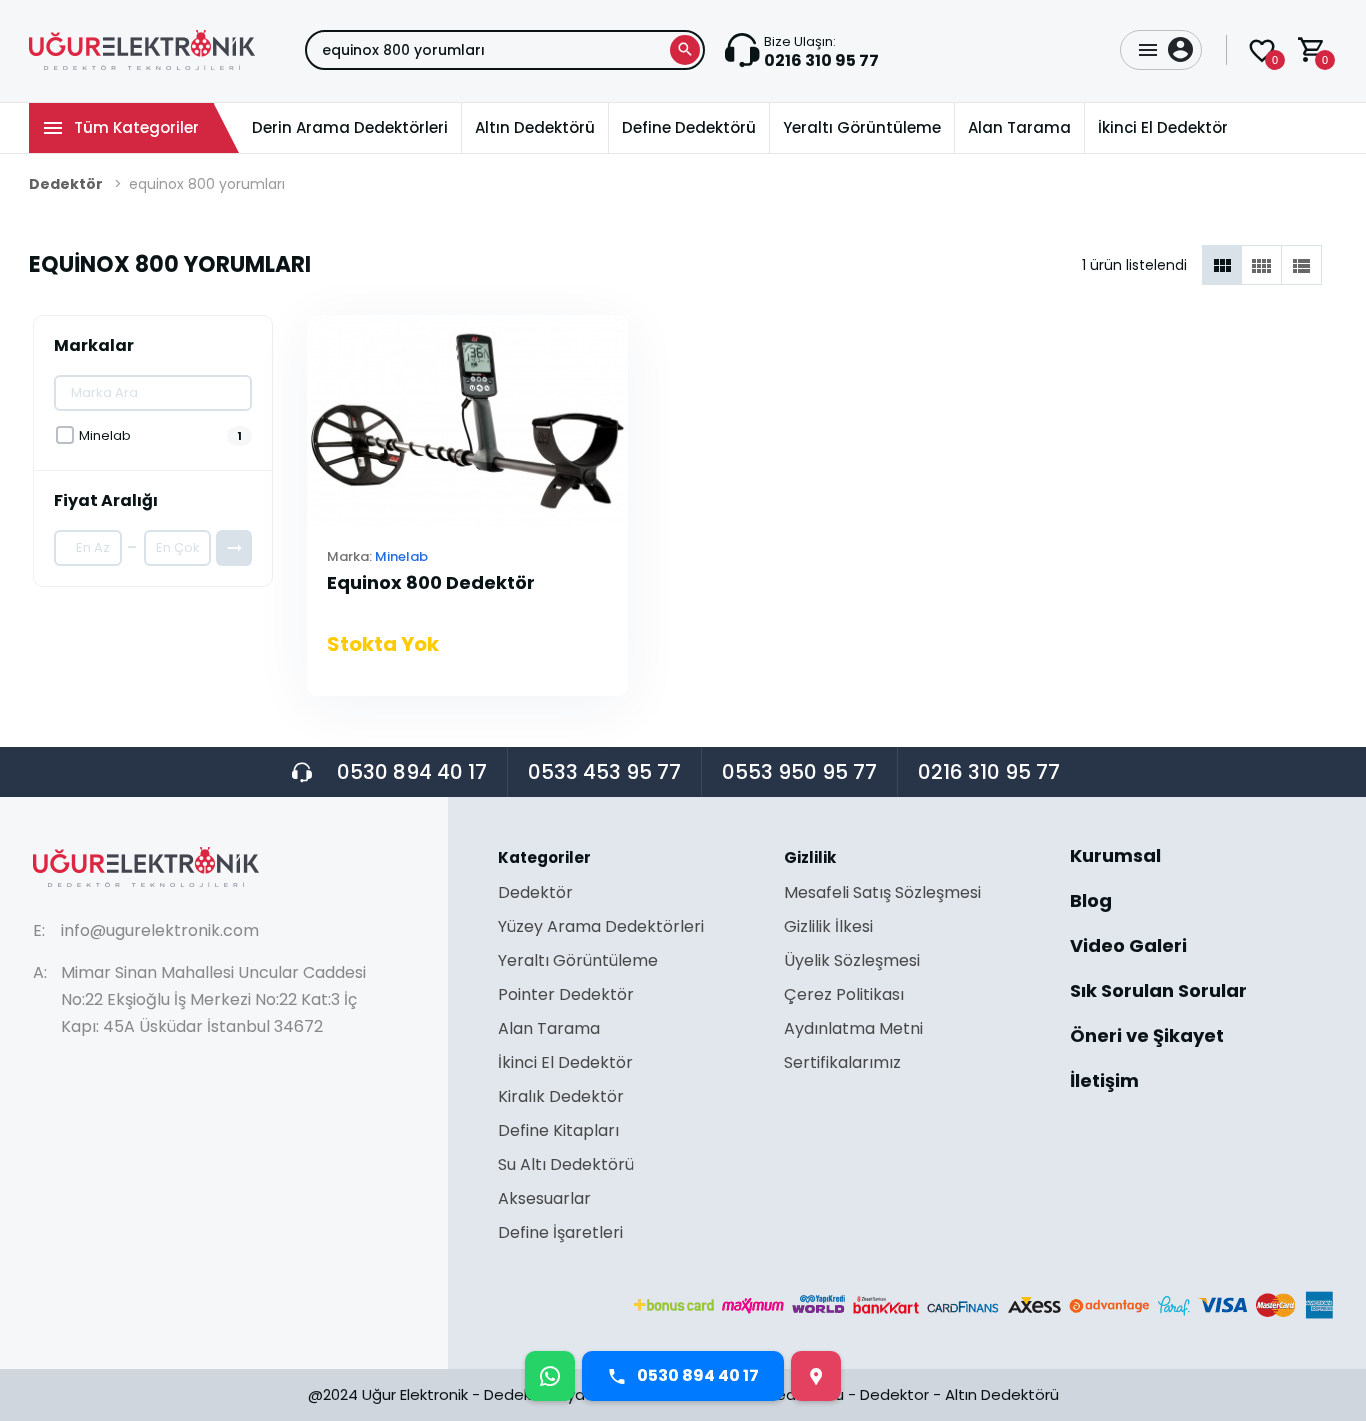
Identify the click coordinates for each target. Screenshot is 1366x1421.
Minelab (401, 556)
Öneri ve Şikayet (1147, 1037)
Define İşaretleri (560, 1233)
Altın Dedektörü (1002, 1394)
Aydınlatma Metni (853, 1030)
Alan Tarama (549, 1030)
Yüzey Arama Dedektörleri (601, 928)
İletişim (1104, 1081)
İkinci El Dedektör (565, 1064)
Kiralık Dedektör (561, 1098)
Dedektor (894, 1394)
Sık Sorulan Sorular (1158, 992)
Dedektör (66, 184)
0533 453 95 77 (604, 772)
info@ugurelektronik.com (160, 930)
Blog (1091, 902)
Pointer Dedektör (566, 996)
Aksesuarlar (544, 1200)
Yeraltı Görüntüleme (578, 962)
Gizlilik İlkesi (828, 928)
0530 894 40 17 (412, 772)
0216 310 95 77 (989, 772)
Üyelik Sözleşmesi (852, 962)
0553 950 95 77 (799, 772)
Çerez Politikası (844, 996)
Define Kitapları (558, 1132)
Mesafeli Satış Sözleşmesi (882, 894)
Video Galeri (1128, 947)
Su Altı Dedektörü (566, 1166)
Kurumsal (1115, 857)
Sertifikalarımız (842, 1063)
